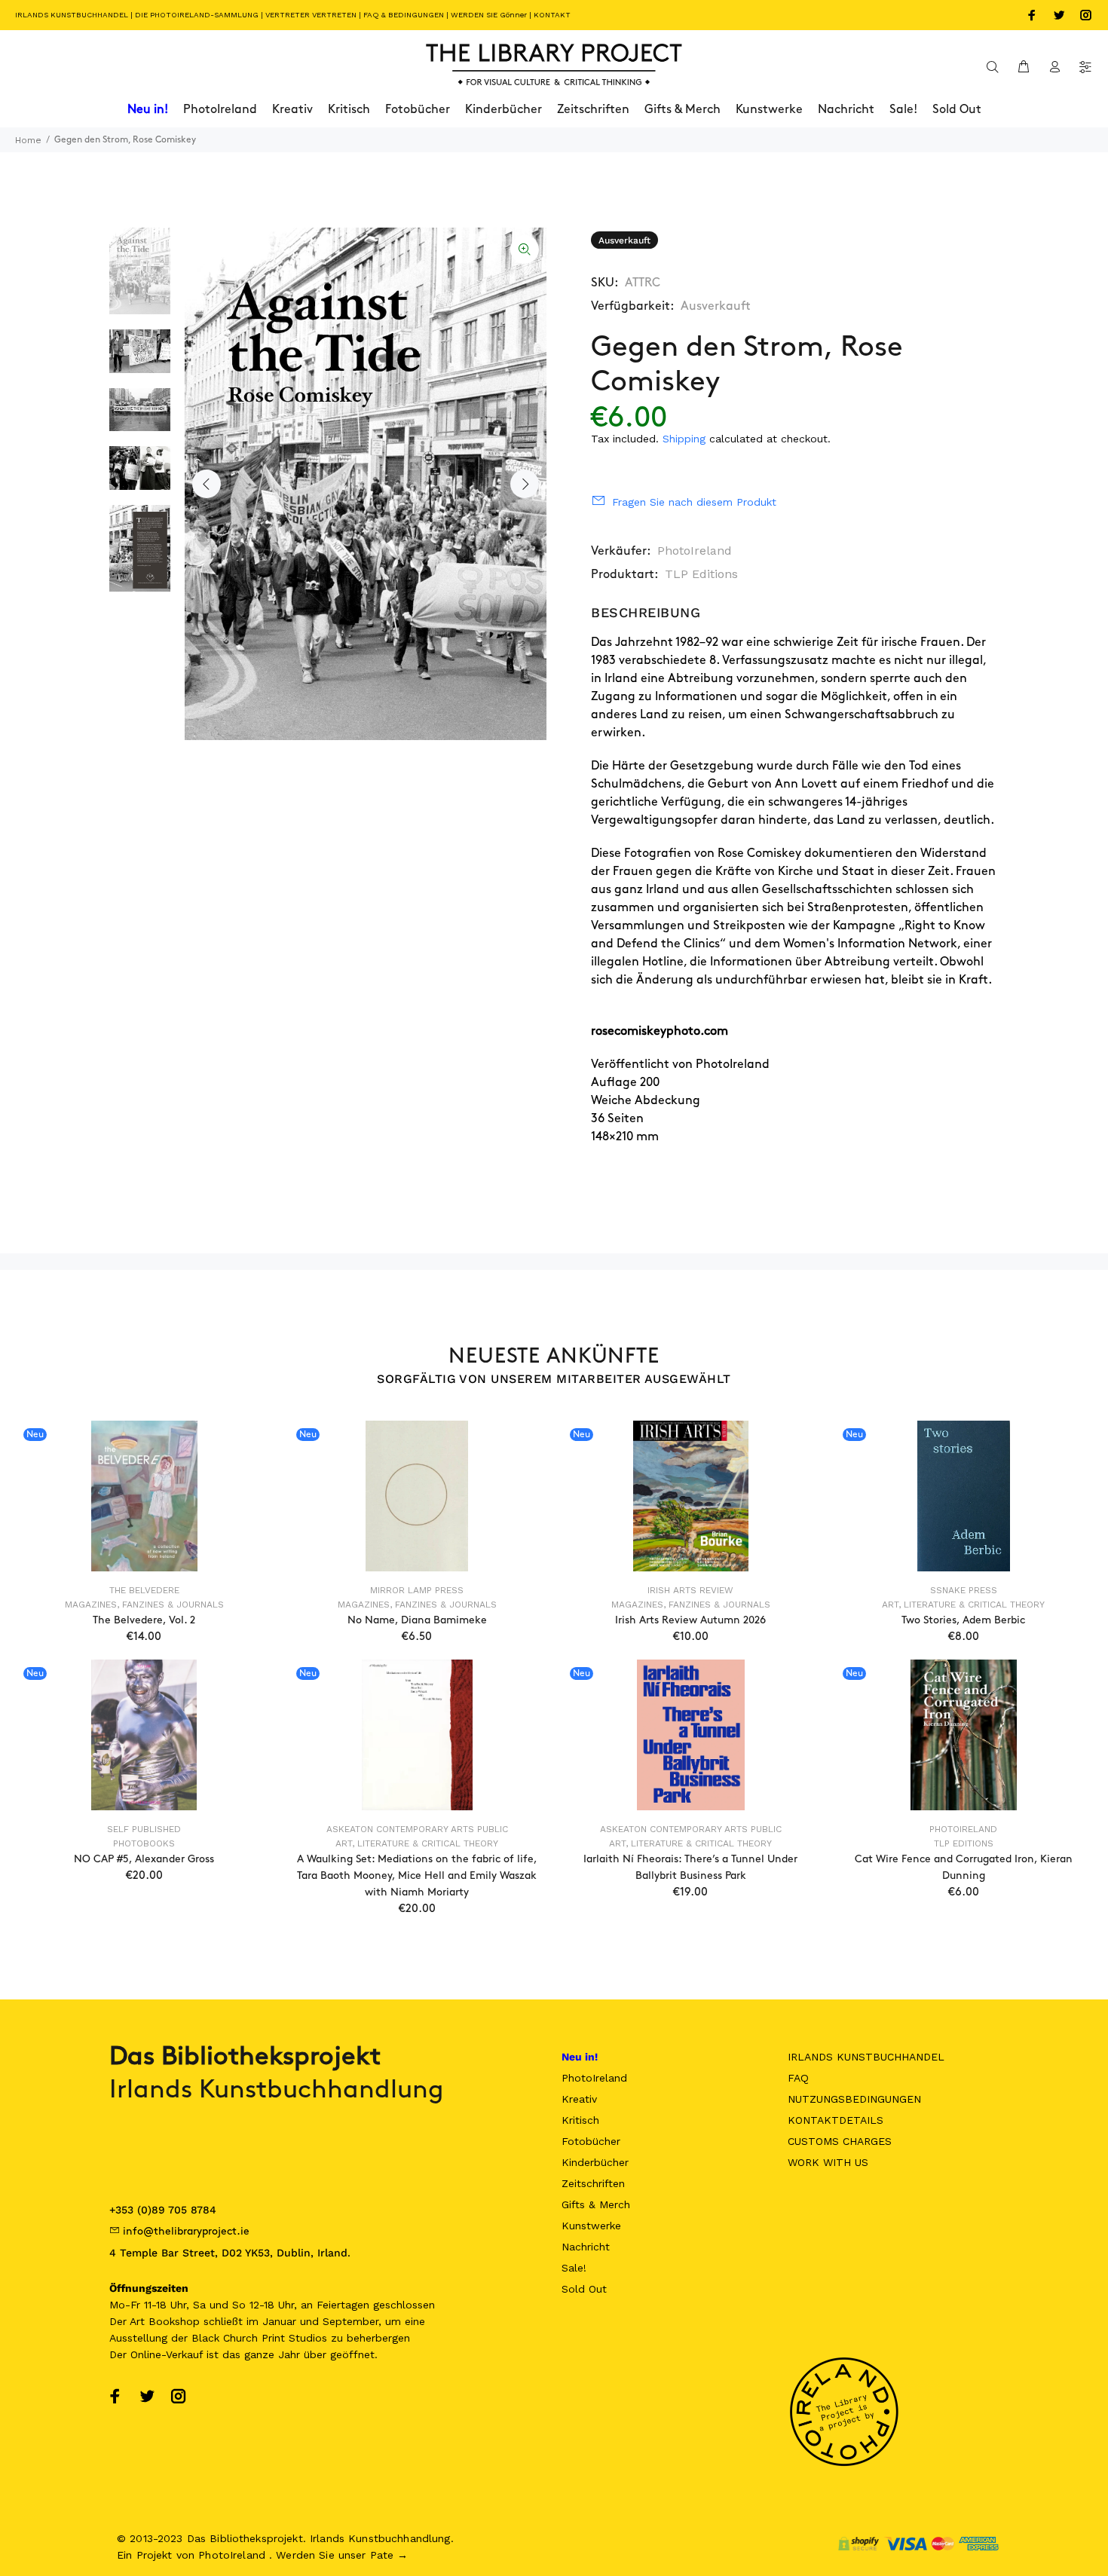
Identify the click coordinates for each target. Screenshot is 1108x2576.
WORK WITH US (828, 2162)
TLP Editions (701, 574)
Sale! (574, 2268)
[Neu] (144, 1496)
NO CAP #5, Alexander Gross (144, 1859)
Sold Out (584, 2289)
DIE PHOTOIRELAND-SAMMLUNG (197, 15)
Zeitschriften (593, 2183)
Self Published (144, 1829)
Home (28, 140)
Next (525, 484)
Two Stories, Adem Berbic (963, 1620)
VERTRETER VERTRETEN (311, 15)
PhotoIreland (695, 551)
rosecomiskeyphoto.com (660, 1031)
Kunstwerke (591, 2226)
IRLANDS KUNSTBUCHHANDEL (72, 15)
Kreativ (579, 2099)
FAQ (798, 2078)
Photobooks (144, 1843)
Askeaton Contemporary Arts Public (417, 1829)
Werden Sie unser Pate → (342, 2555)
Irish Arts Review (690, 1590)
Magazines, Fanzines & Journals (144, 1605)
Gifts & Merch (596, 2204)
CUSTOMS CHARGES (840, 2141)
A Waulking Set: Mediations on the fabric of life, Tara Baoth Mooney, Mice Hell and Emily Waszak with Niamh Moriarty (417, 1875)
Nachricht (586, 2247)
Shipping (684, 439)
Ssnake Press (964, 1590)
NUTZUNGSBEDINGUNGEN (854, 2099)
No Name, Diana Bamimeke (417, 1620)
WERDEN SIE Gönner (489, 15)
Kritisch (580, 2120)
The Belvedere (144, 1590)
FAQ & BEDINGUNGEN (404, 15)
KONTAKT (552, 15)
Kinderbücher (595, 2162)
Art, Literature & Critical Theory (963, 1605)
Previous (207, 484)
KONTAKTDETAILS (836, 2120)
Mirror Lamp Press (417, 1590)
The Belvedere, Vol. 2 (144, 1620)
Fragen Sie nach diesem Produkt (694, 502)
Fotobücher (591, 2141)
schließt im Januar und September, (292, 2321)
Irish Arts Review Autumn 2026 (690, 1620)
